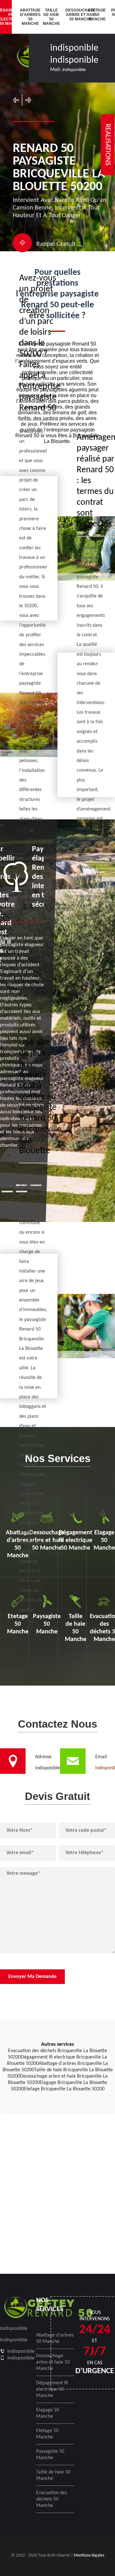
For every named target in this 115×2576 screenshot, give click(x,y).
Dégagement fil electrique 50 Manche (52, 2389)
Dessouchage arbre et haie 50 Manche (73, 15)
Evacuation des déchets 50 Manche (52, 2499)
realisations (107, 145)
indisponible (74, 48)
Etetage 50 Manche (96, 15)
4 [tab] (7, 1192)
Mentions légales (89, 2555)
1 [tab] (7, 1185)
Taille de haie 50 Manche (50, 17)
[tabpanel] (22, 997)
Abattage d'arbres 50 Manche (27, 17)
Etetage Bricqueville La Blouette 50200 (64, 2089)
